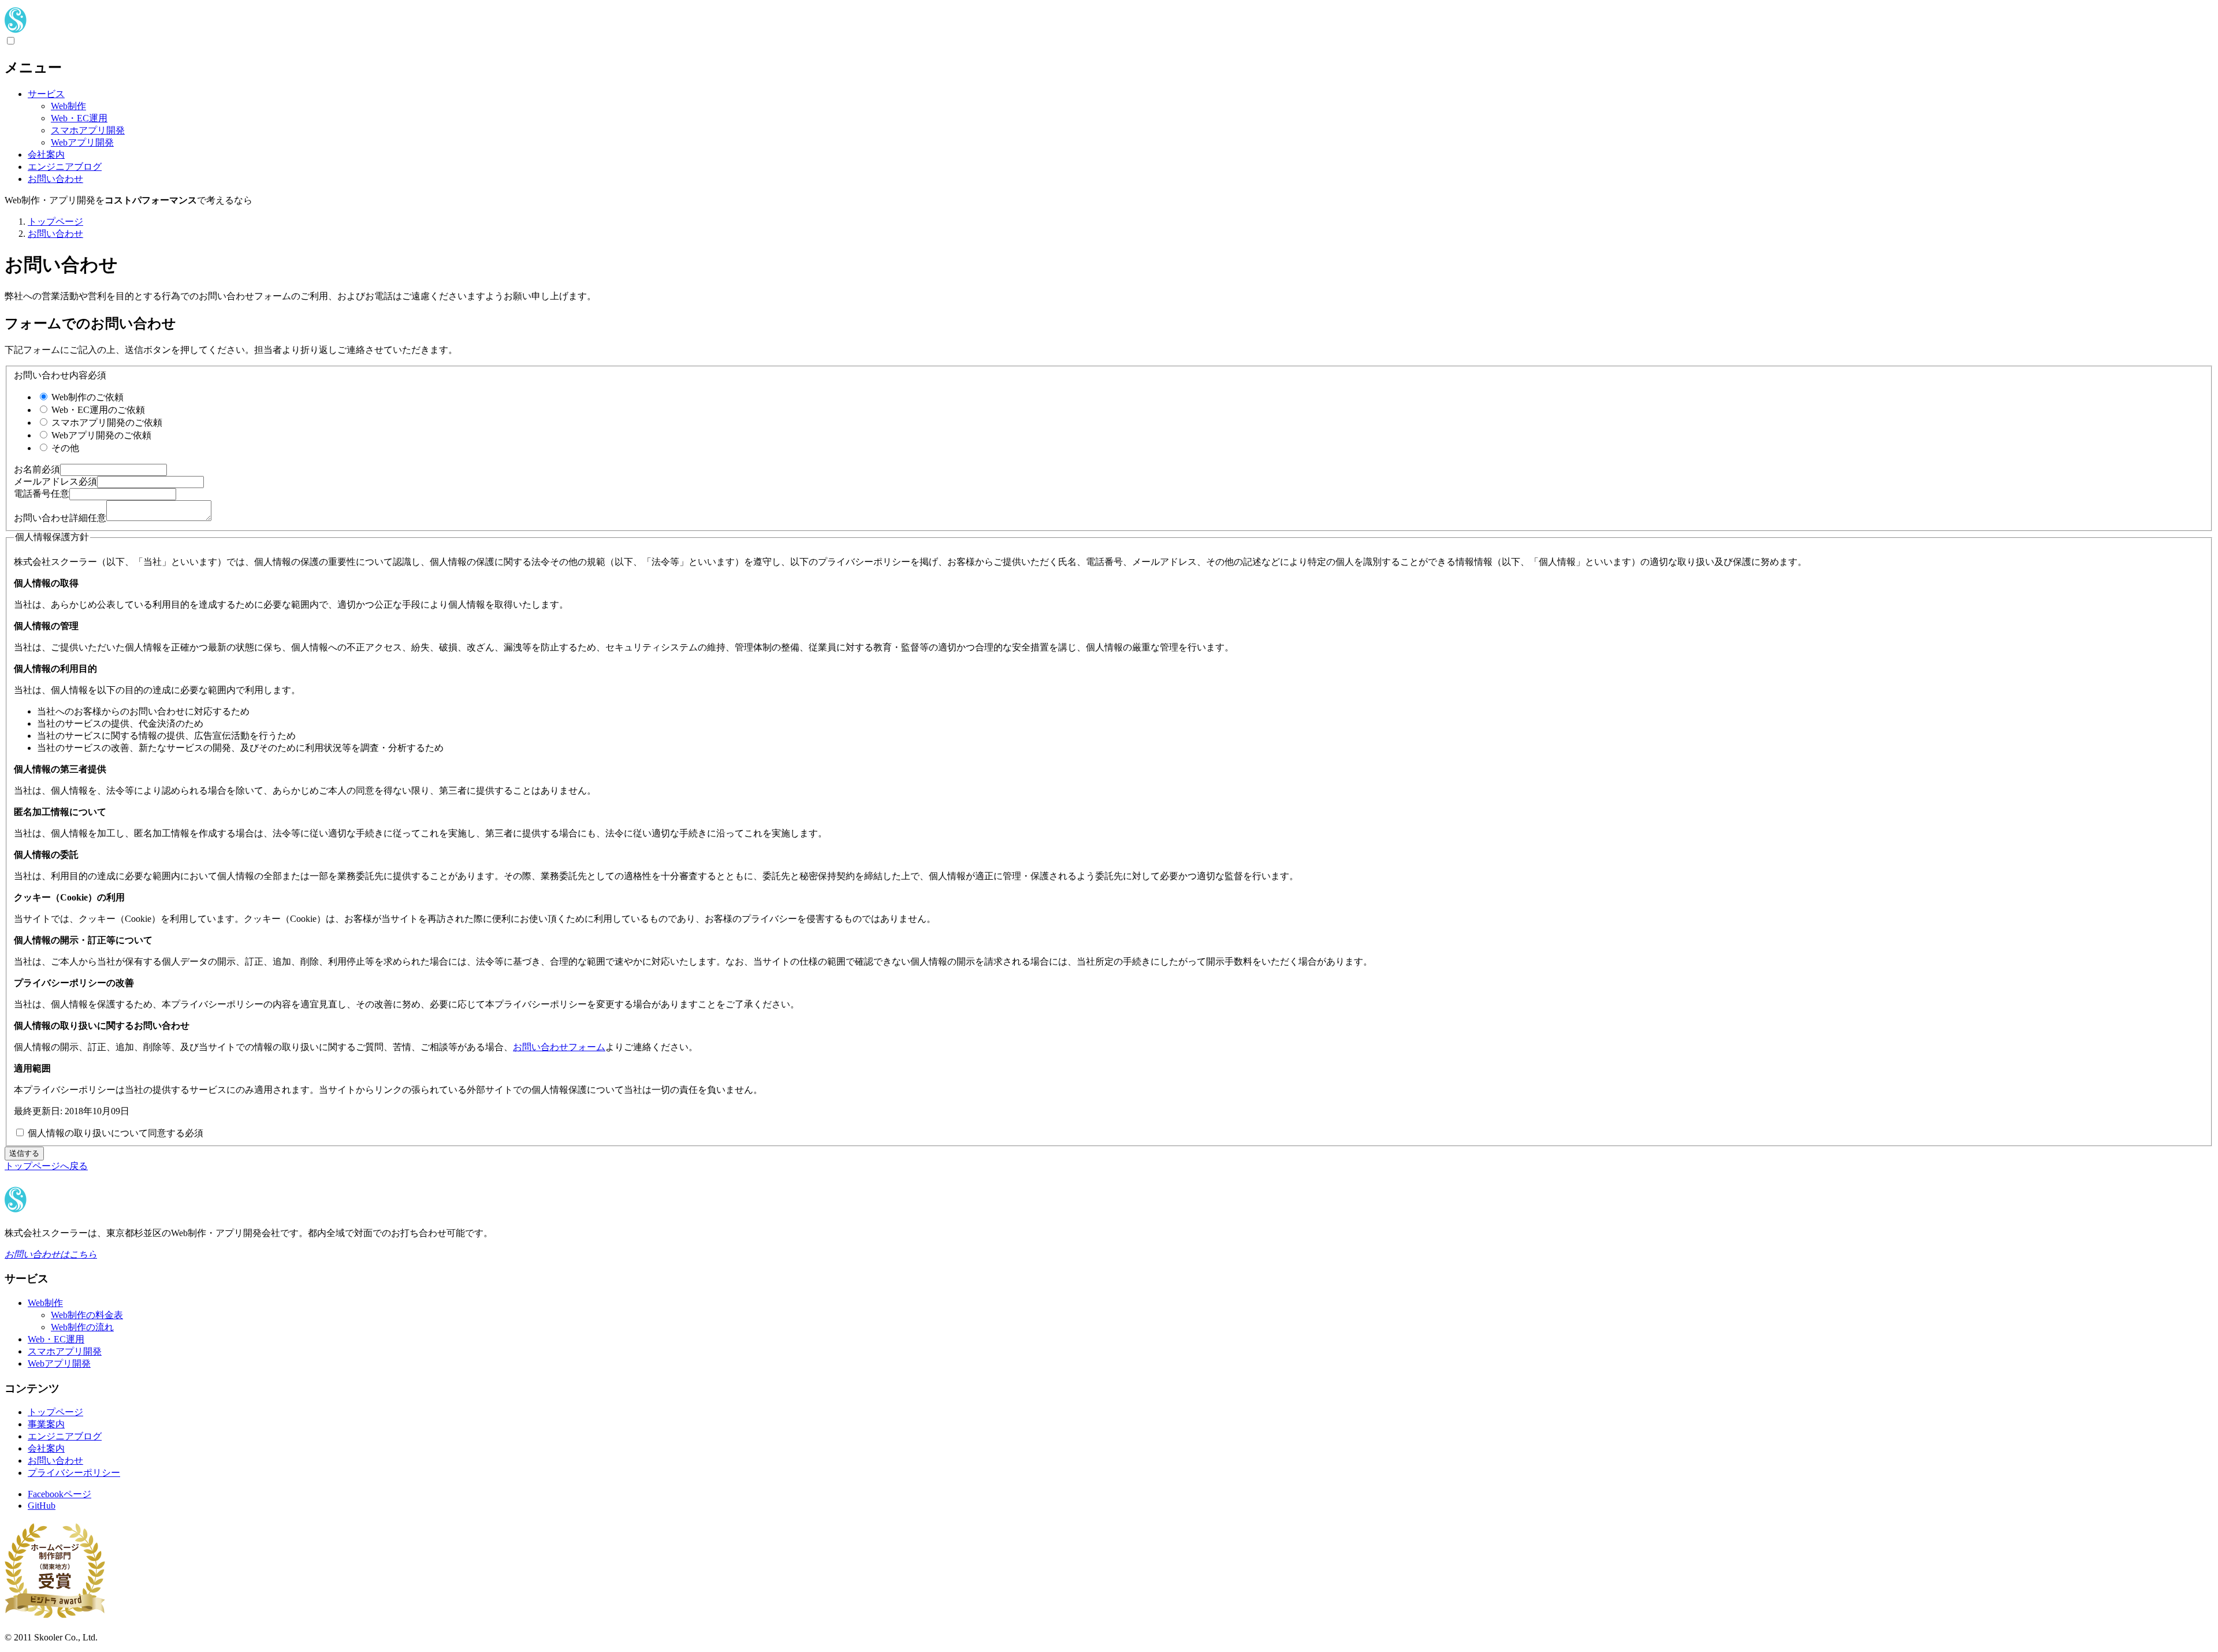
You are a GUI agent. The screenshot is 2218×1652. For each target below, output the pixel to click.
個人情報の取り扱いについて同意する (114, 1133)
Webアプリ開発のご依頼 (100, 435)
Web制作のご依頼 (86, 397)
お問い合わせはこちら (51, 1254)
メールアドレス (55, 481)
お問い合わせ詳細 (60, 518)
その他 (64, 448)
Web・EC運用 (79, 118)
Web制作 (68, 106)
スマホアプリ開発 (88, 130)
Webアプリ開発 (82, 142)
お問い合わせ (55, 179)
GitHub (42, 1506)
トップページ (55, 1412)
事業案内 (46, 1424)
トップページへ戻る (46, 1166)
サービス (46, 94)
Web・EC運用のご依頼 (97, 410)
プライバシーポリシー (74, 1473)
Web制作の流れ (82, 1327)
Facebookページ (59, 1494)
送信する (24, 1153)
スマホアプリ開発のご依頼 (106, 423)
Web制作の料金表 (87, 1315)
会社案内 (46, 155)
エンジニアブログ (65, 167)
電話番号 (42, 494)
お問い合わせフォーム (559, 1047)
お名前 (37, 469)
